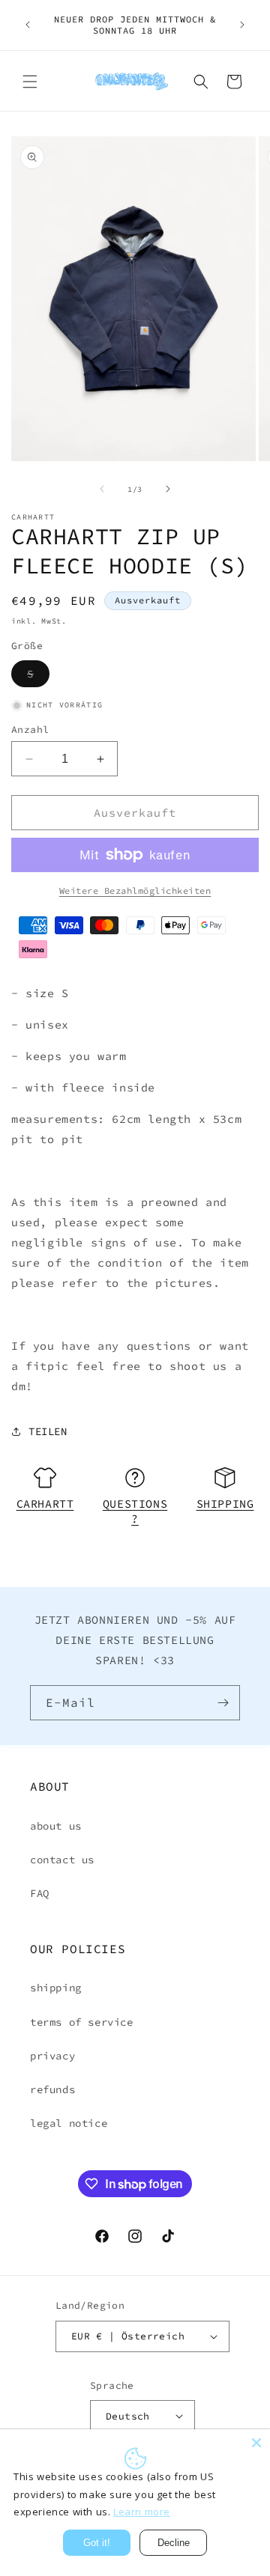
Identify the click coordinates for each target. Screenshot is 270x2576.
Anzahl (30, 730)
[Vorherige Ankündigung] (28, 25)
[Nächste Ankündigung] (242, 25)
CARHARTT (45, 1504)
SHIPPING (225, 1504)
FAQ (40, 1893)
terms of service (82, 2022)
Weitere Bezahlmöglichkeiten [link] (135, 890)
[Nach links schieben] (102, 489)
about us (56, 1826)
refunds (52, 2089)
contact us (62, 1860)
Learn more (142, 2512)
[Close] (256, 2443)
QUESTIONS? (135, 1511)
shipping (56, 1988)
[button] (30, 82)
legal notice (69, 2123)
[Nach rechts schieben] (168, 489)
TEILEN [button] (48, 1431)
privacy (52, 2056)
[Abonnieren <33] (223, 1703)
